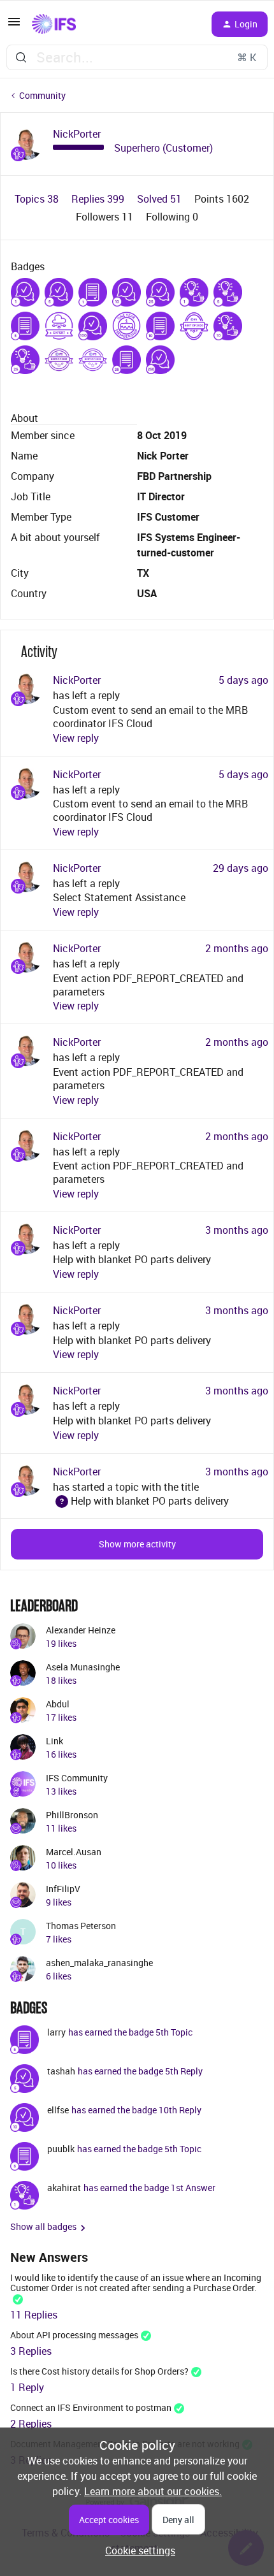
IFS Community (77, 1778)
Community (42, 95)
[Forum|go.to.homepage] (54, 24)
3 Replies (31, 2351)
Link (54, 1741)
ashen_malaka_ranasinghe (99, 1963)
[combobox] (137, 57)
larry (56, 2032)
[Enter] (21, 57)
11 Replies (34, 2315)
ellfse (58, 2110)
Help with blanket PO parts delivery (132, 1259)
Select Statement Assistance (119, 897)
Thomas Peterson (81, 1926)
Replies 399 (99, 199)
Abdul (58, 1704)
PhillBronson (72, 1815)
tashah (61, 2071)
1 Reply (27, 2387)
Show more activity (137, 1544)
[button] (14, 25)
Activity (39, 652)
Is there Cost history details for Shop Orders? (99, 2371)
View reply (76, 738)
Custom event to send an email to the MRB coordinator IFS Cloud (150, 717)
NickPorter (77, 134)
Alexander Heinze (81, 1630)
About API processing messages (74, 2335)
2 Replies (31, 2424)
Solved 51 (161, 199)
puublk (61, 2149)
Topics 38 (38, 199)
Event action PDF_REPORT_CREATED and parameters (148, 985)
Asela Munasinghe (83, 1667)
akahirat (64, 2188)
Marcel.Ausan (74, 1852)
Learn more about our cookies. (153, 2491)
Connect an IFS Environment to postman (91, 2407)
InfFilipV (63, 1889)
